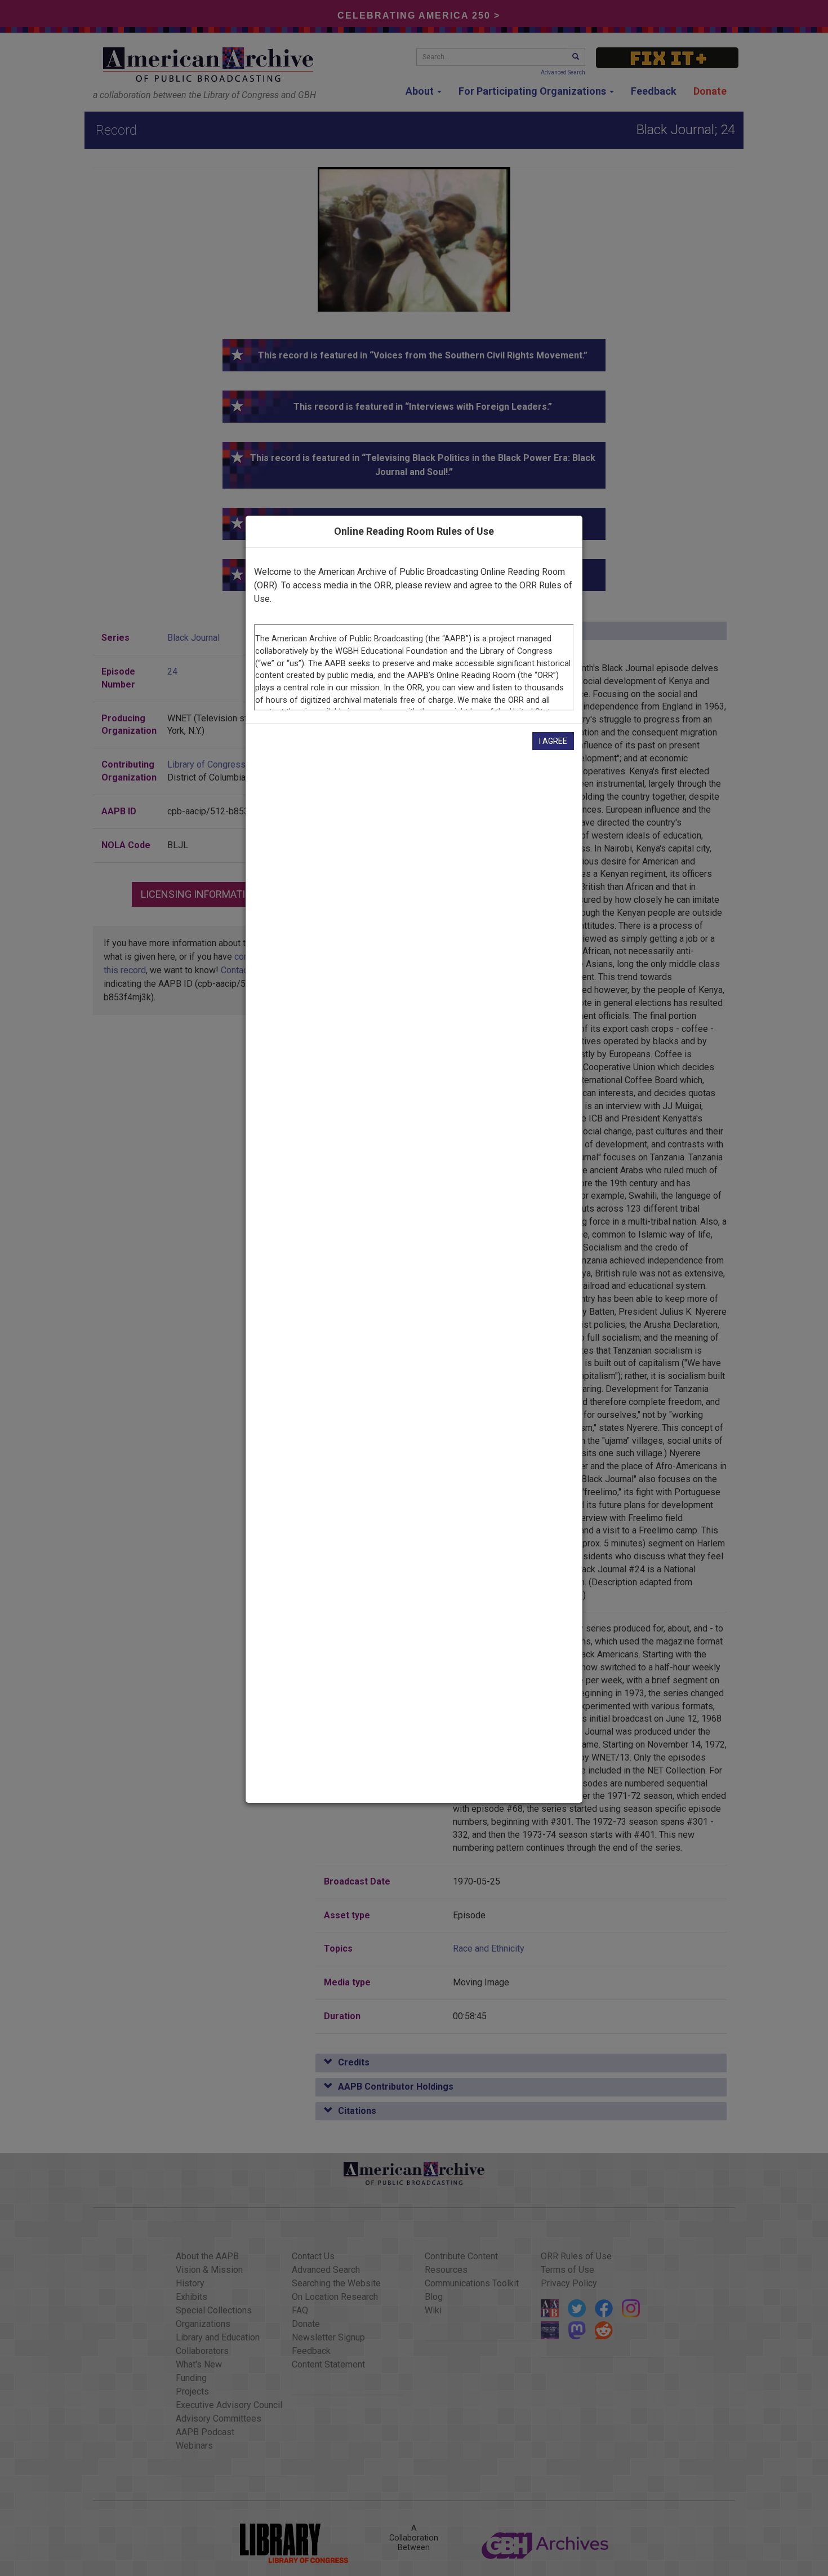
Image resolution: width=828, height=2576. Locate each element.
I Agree (553, 741)
